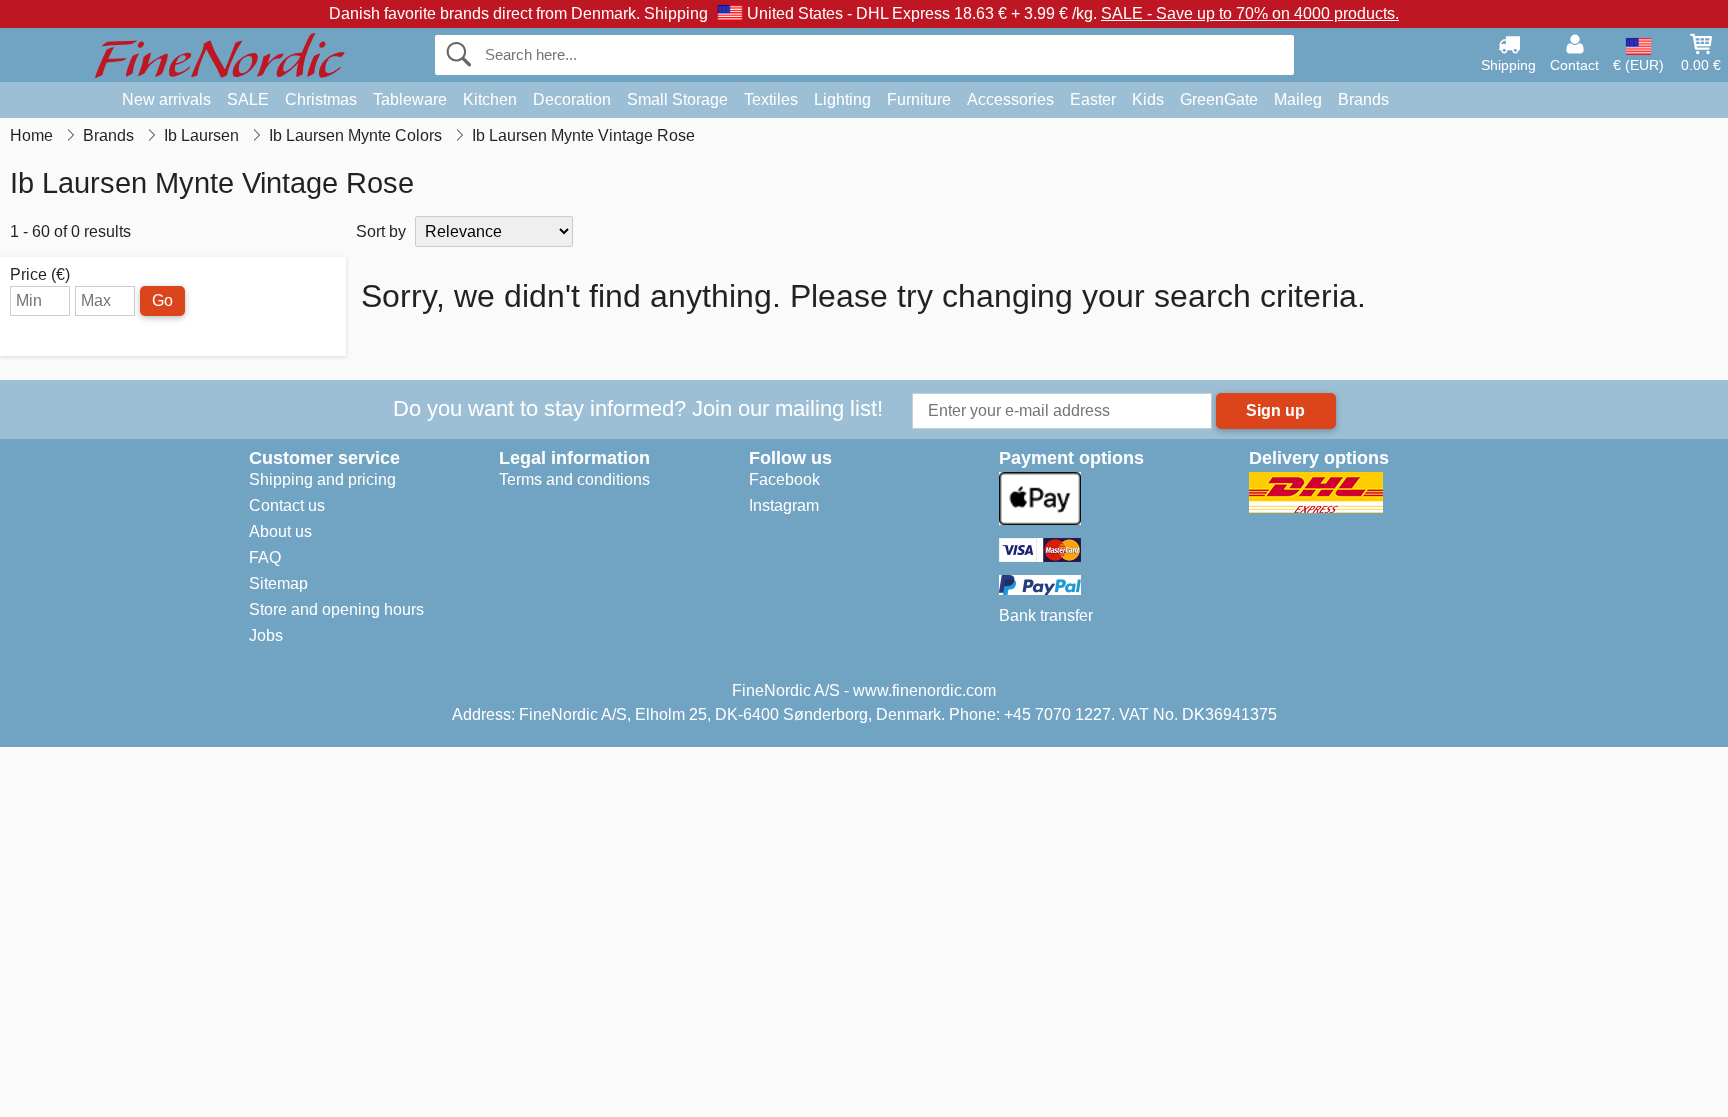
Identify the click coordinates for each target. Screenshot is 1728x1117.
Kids (1148, 99)
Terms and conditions (574, 479)
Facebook (784, 479)
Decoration (572, 99)
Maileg (1298, 99)
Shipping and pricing (322, 479)
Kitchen (490, 99)
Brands (1363, 99)
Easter (1093, 99)
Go (162, 300)
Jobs (266, 635)
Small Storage (677, 99)
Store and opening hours (336, 609)
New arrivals (166, 99)
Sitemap (278, 583)
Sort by (381, 231)
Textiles (771, 99)
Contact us (287, 505)
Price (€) (40, 275)
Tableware (410, 99)
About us (280, 531)
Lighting (842, 99)
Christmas (321, 99)
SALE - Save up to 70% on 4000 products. (1250, 13)
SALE (248, 99)
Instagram (784, 505)
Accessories (1010, 99)
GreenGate (1219, 99)
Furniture (919, 99)
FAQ (265, 557)
